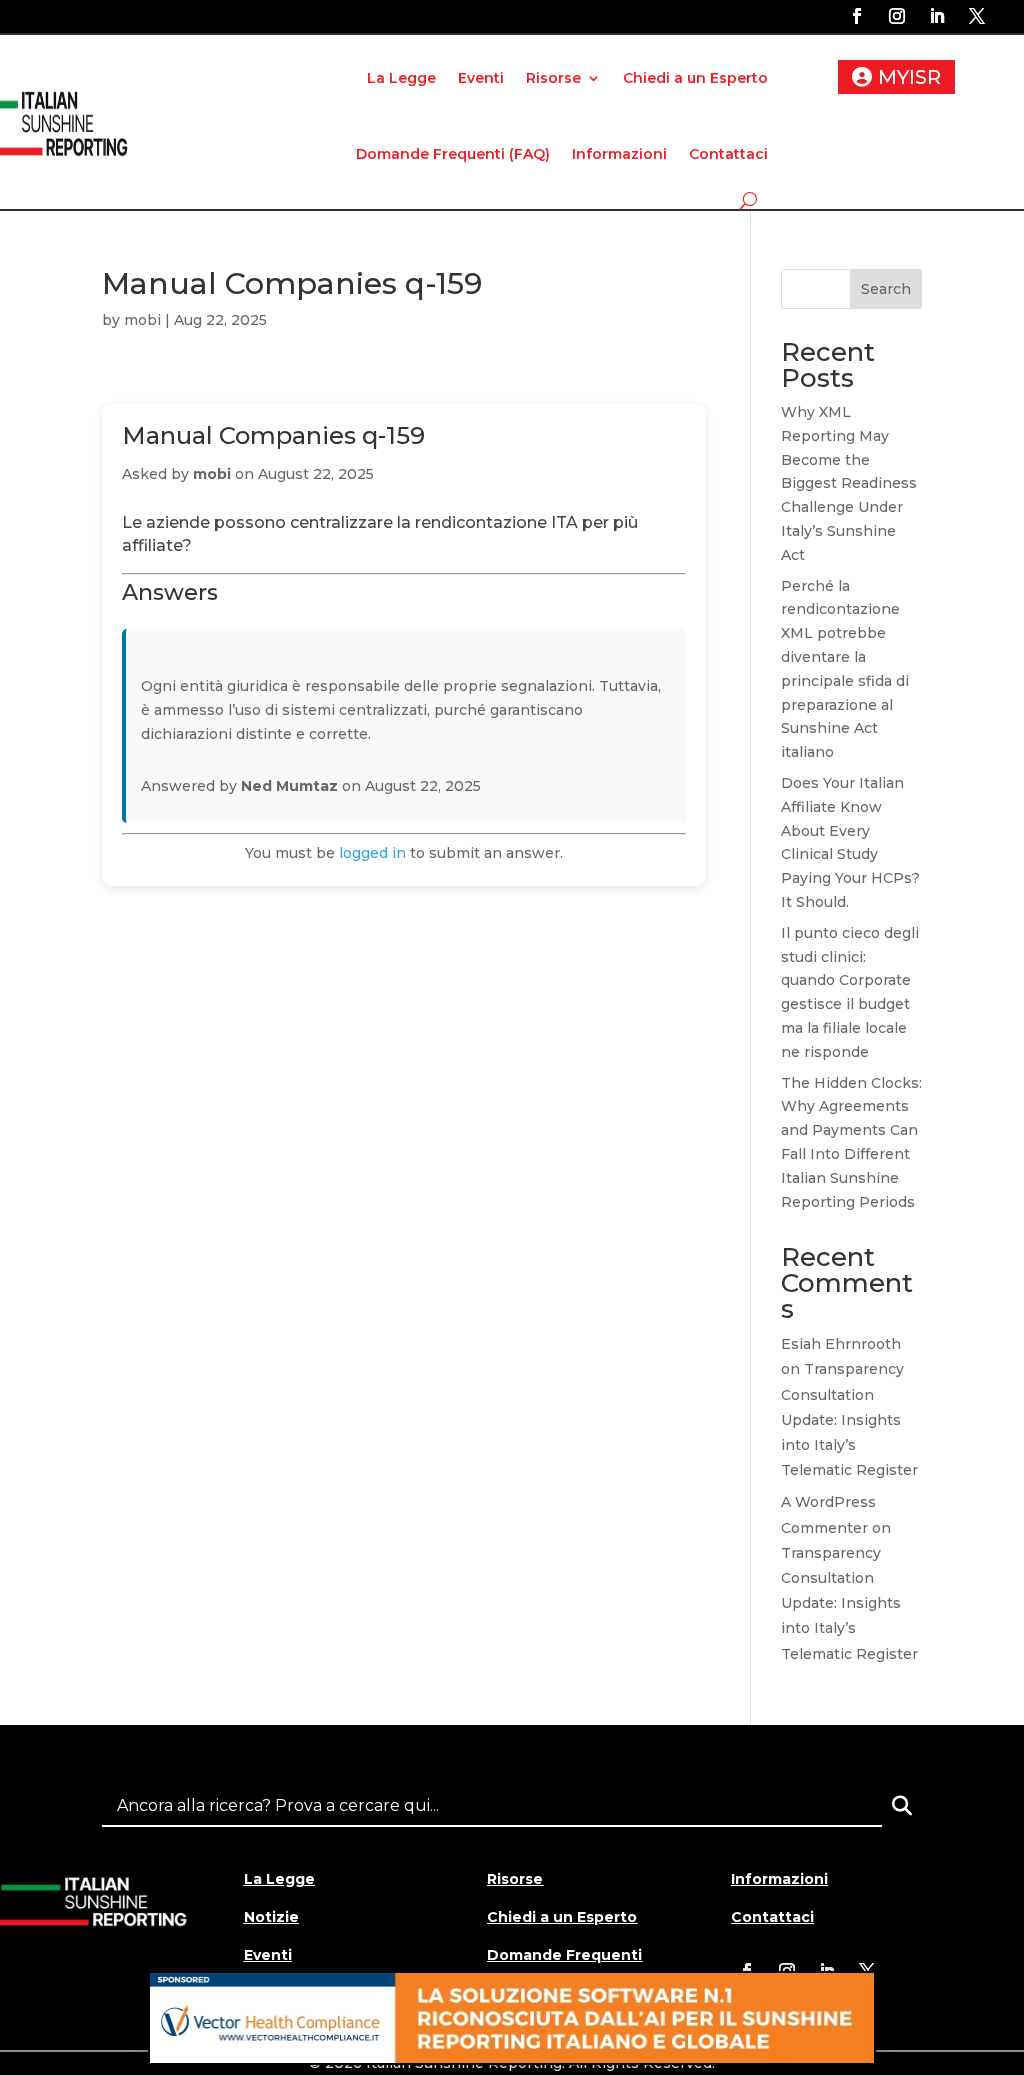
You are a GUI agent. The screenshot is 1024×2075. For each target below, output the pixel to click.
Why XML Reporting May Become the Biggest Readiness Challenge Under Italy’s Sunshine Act (849, 483)
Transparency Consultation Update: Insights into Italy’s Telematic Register (849, 1419)
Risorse (553, 78)
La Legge (401, 78)
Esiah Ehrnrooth (841, 1344)
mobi (142, 320)
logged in (372, 853)
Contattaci (728, 154)
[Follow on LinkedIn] (937, 16)
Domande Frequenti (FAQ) (453, 154)
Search (886, 289)
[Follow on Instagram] (897, 16)
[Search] (902, 1806)
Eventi (481, 78)
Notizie (271, 1917)
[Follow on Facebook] (857, 16)
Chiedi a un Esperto (695, 78)
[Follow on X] (977, 16)
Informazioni (619, 154)
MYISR (909, 77)
